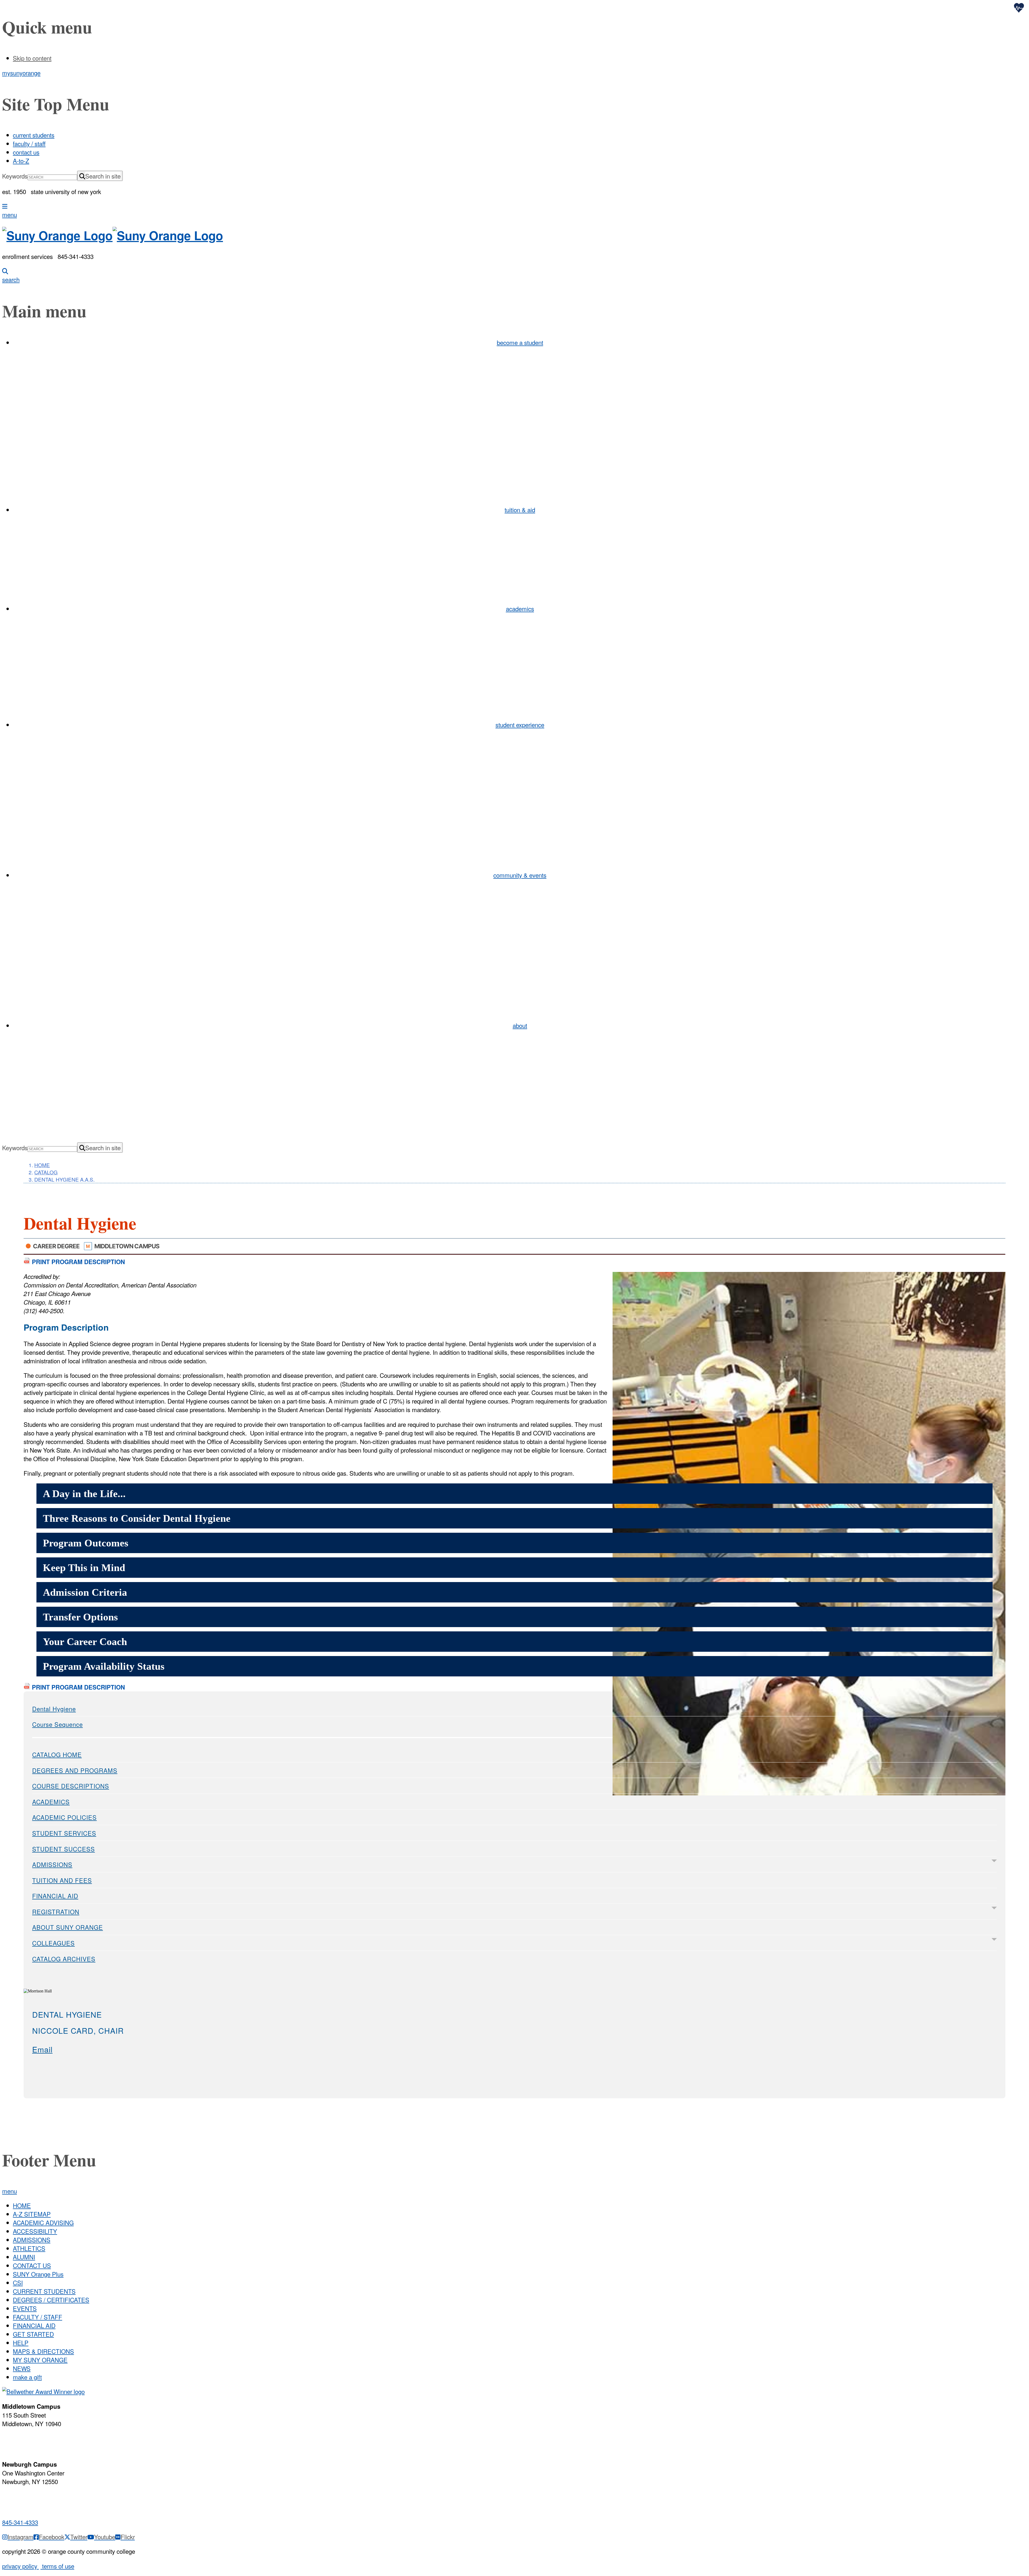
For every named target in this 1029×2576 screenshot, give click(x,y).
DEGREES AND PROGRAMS (75, 1770)
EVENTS (25, 2308)
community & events (520, 875)
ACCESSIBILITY (35, 2231)
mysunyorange (21, 73)
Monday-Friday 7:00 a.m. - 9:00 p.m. (29, 2499)
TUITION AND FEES (62, 1880)
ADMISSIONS (52, 1864)
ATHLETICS (29, 2248)
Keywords (15, 176)
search (11, 279)
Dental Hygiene (54, 1709)
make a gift (27, 2377)
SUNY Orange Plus (38, 2274)
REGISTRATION (56, 1911)
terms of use (57, 2566)
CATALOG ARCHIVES (64, 1959)
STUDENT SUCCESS (64, 1849)
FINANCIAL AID (55, 1896)
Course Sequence (57, 1724)
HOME (22, 2205)
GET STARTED (33, 2334)
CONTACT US (32, 2265)
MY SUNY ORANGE (40, 2360)
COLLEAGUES (53, 1943)
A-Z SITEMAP (32, 2214)
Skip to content (32, 58)
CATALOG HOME (57, 1754)
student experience (520, 725)
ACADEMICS (51, 1802)
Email (42, 2049)
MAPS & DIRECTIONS (43, 2351)
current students (34, 135)
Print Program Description (78, 1262)
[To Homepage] (514, 235)
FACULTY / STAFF (38, 2317)
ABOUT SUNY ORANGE (68, 1927)
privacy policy (20, 2566)
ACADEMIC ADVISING (43, 2222)
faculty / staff (29, 143)
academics (520, 608)
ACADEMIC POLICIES (64, 1817)
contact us (26, 152)
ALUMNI (24, 2257)
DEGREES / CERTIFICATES (51, 2300)
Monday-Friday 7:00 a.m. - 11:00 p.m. (31, 2441)
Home (42, 1165)
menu (10, 214)
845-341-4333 (20, 2522)
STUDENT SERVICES (64, 1833)
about (520, 1025)
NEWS (22, 2368)
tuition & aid (520, 510)
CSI (18, 2282)
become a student (520, 342)
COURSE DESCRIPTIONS (71, 1786)
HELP (21, 2343)
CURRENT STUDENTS (44, 2291)
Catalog (46, 1172)
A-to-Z (21, 161)
